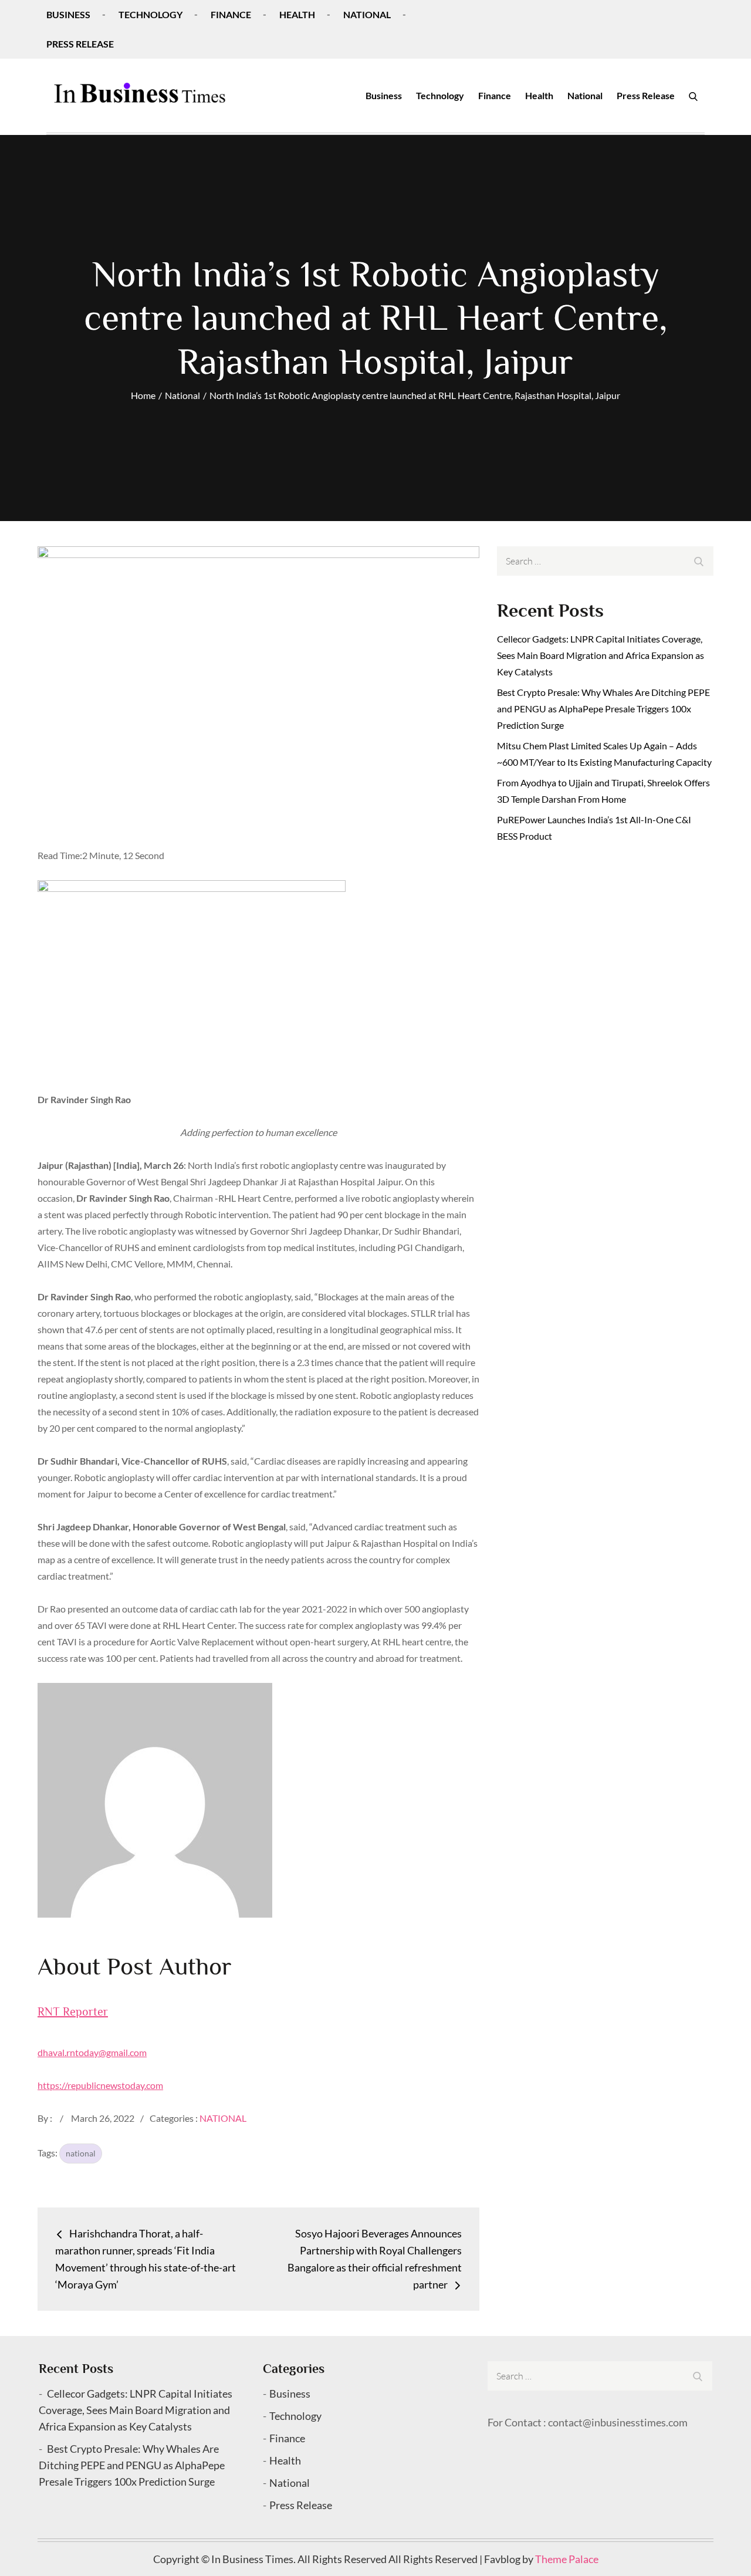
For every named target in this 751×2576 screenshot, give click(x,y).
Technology (150, 14)
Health (297, 14)
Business (68, 14)
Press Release (80, 44)
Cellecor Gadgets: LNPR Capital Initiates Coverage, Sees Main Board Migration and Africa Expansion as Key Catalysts (601, 655)
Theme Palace (567, 2559)
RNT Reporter (73, 2012)
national (81, 2153)
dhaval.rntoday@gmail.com (92, 2052)
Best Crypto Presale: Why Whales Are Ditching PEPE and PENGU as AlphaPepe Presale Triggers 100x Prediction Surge (603, 709)
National (367, 14)
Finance (231, 14)
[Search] (693, 96)
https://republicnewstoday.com (100, 2085)
